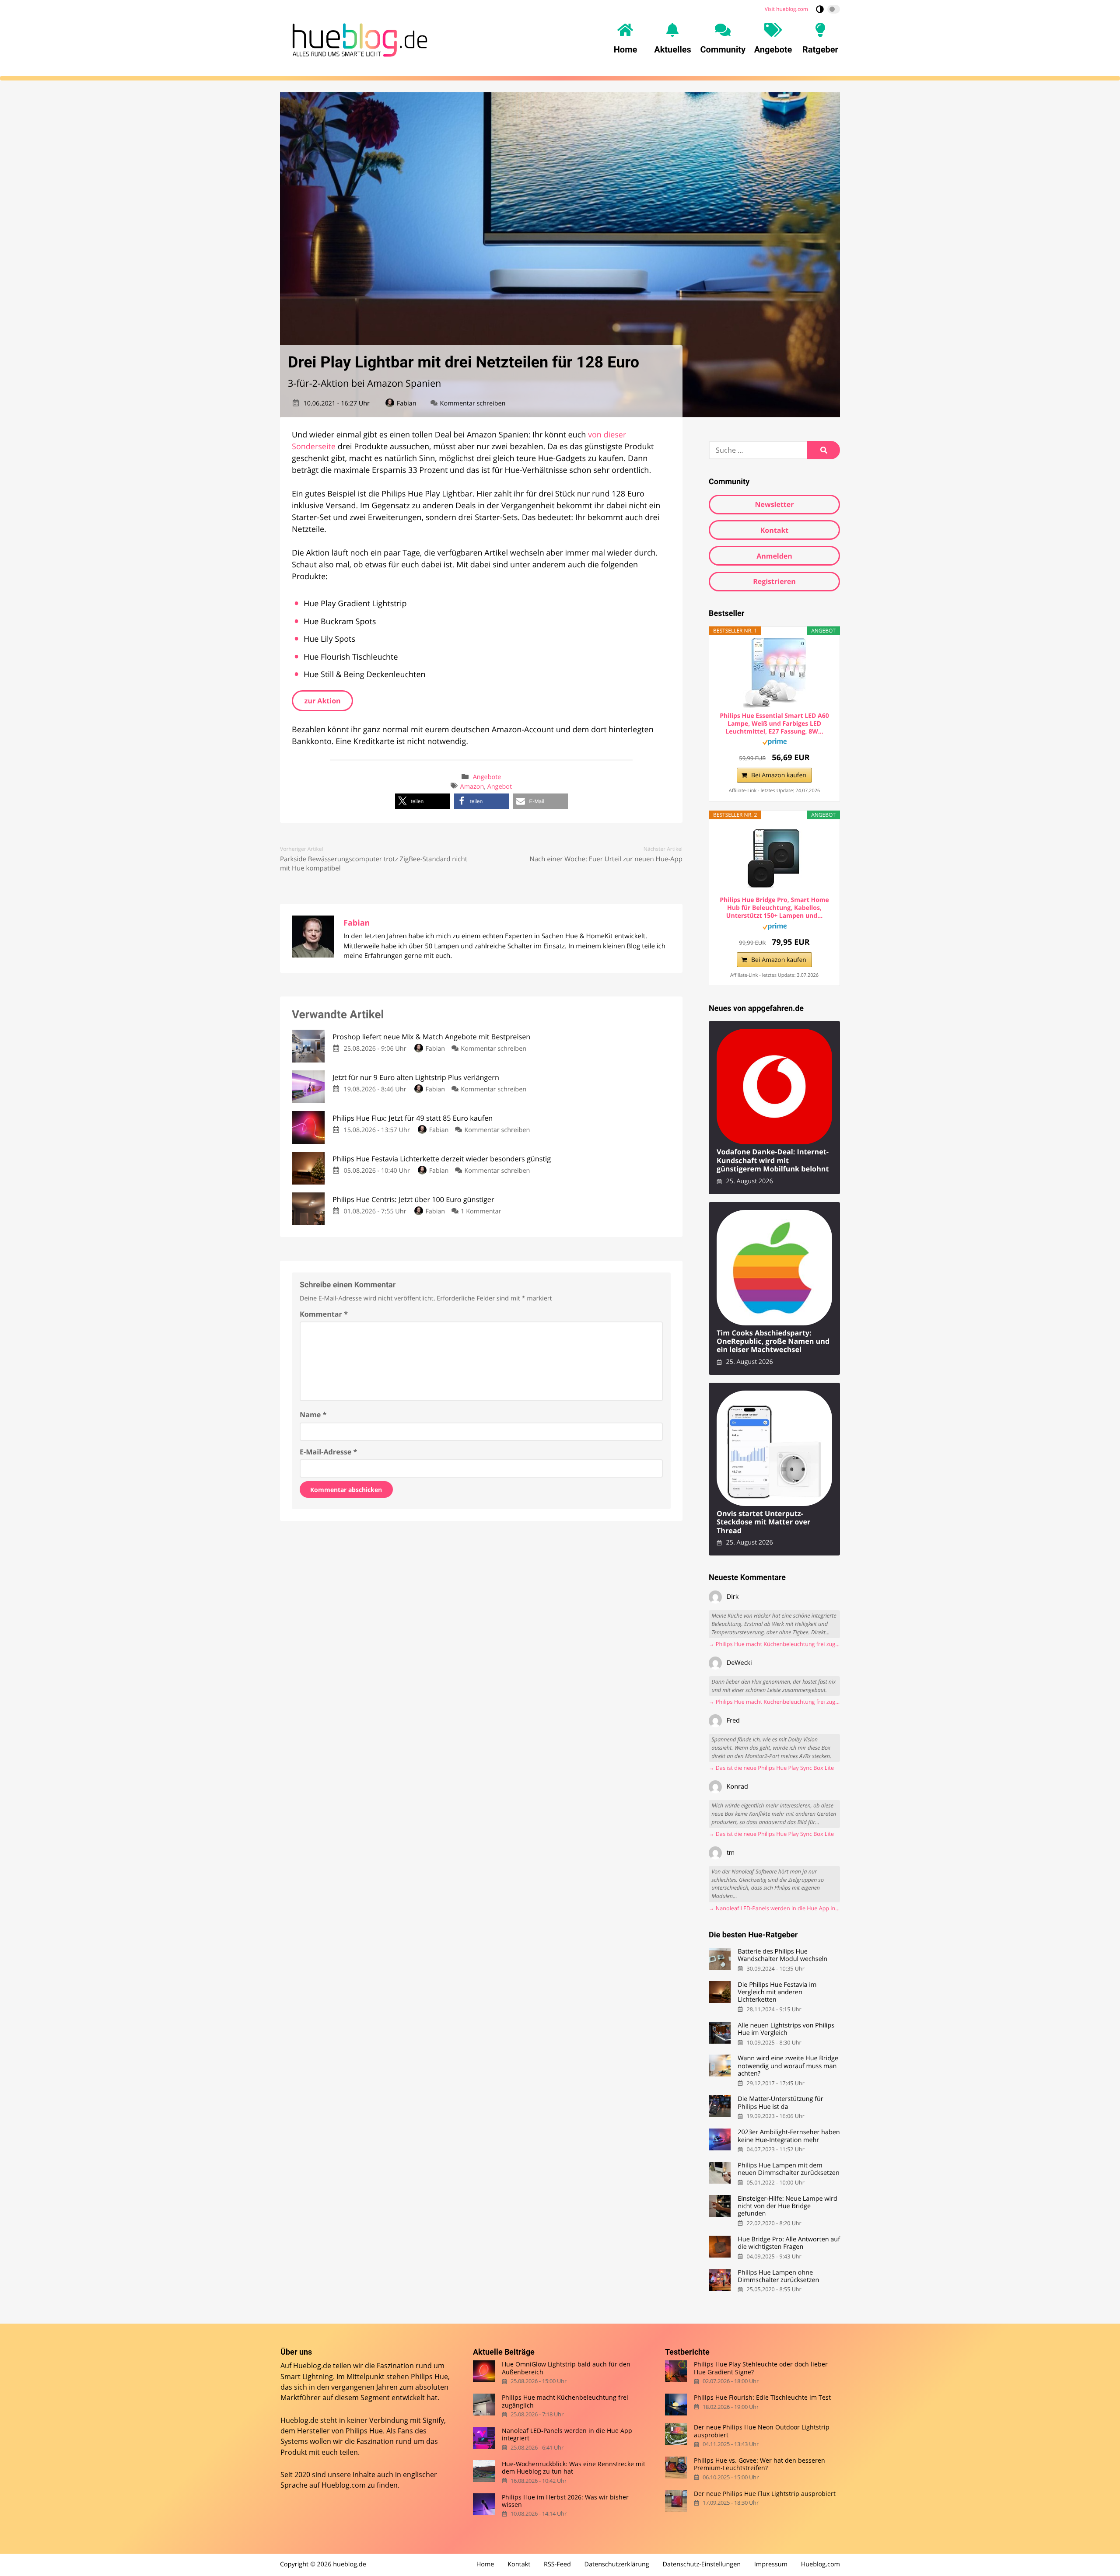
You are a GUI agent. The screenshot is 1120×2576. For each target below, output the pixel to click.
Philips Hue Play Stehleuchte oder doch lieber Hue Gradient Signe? (761, 2368)
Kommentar (324, 1314)
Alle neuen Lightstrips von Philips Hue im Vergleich (786, 2029)
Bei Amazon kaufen (779, 775)
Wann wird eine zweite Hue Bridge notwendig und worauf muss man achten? (788, 2066)
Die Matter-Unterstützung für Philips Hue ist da (780, 2103)
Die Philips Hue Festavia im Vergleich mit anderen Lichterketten (777, 1992)
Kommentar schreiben (473, 404)
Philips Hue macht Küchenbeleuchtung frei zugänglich (565, 2401)
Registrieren (774, 581)
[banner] (357, 38)
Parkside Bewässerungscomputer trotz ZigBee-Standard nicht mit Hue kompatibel (374, 864)
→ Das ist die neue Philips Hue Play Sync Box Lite (771, 1768)
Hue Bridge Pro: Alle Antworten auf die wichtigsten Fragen (789, 2243)
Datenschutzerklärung (617, 2564)
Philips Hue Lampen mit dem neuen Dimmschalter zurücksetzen (789, 2169)
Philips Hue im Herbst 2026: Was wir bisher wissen (565, 2501)
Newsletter (774, 504)
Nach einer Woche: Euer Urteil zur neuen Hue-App (606, 859)
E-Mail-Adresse (328, 1452)
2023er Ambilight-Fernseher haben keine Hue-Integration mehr (789, 2136)
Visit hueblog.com (786, 9)
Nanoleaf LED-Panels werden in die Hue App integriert (567, 2434)
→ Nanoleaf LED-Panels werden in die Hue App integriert (774, 1908)
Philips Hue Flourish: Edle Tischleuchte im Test (762, 2397)
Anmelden (774, 556)
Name (313, 1415)
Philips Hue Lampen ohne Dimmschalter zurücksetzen (778, 2277)
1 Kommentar (481, 1211)
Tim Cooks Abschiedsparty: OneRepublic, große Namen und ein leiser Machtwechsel (773, 1342)
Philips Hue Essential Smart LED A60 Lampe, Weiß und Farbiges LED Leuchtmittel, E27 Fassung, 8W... (774, 724)
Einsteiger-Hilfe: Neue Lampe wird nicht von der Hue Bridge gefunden (787, 2206)
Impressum (771, 2564)
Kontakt (775, 530)
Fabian (406, 404)
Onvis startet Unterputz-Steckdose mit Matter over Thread (763, 1522)
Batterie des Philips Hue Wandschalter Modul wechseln (782, 1956)
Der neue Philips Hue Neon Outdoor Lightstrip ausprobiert (762, 2431)
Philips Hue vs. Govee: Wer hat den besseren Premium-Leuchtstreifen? (759, 2464)
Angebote (487, 777)
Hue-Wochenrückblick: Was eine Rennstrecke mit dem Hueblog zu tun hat (574, 2468)
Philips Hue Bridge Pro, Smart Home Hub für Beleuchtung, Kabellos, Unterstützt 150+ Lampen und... (774, 908)
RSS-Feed (557, 2564)
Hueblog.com (344, 2485)
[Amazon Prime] (775, 743)
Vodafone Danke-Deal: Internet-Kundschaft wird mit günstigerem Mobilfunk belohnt (773, 1160)
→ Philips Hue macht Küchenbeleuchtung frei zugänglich (774, 1644)
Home (485, 2564)
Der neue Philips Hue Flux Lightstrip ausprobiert (765, 2494)
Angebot (500, 787)
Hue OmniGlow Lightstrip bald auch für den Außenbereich (566, 2368)
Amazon (472, 787)
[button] (422, 801)
